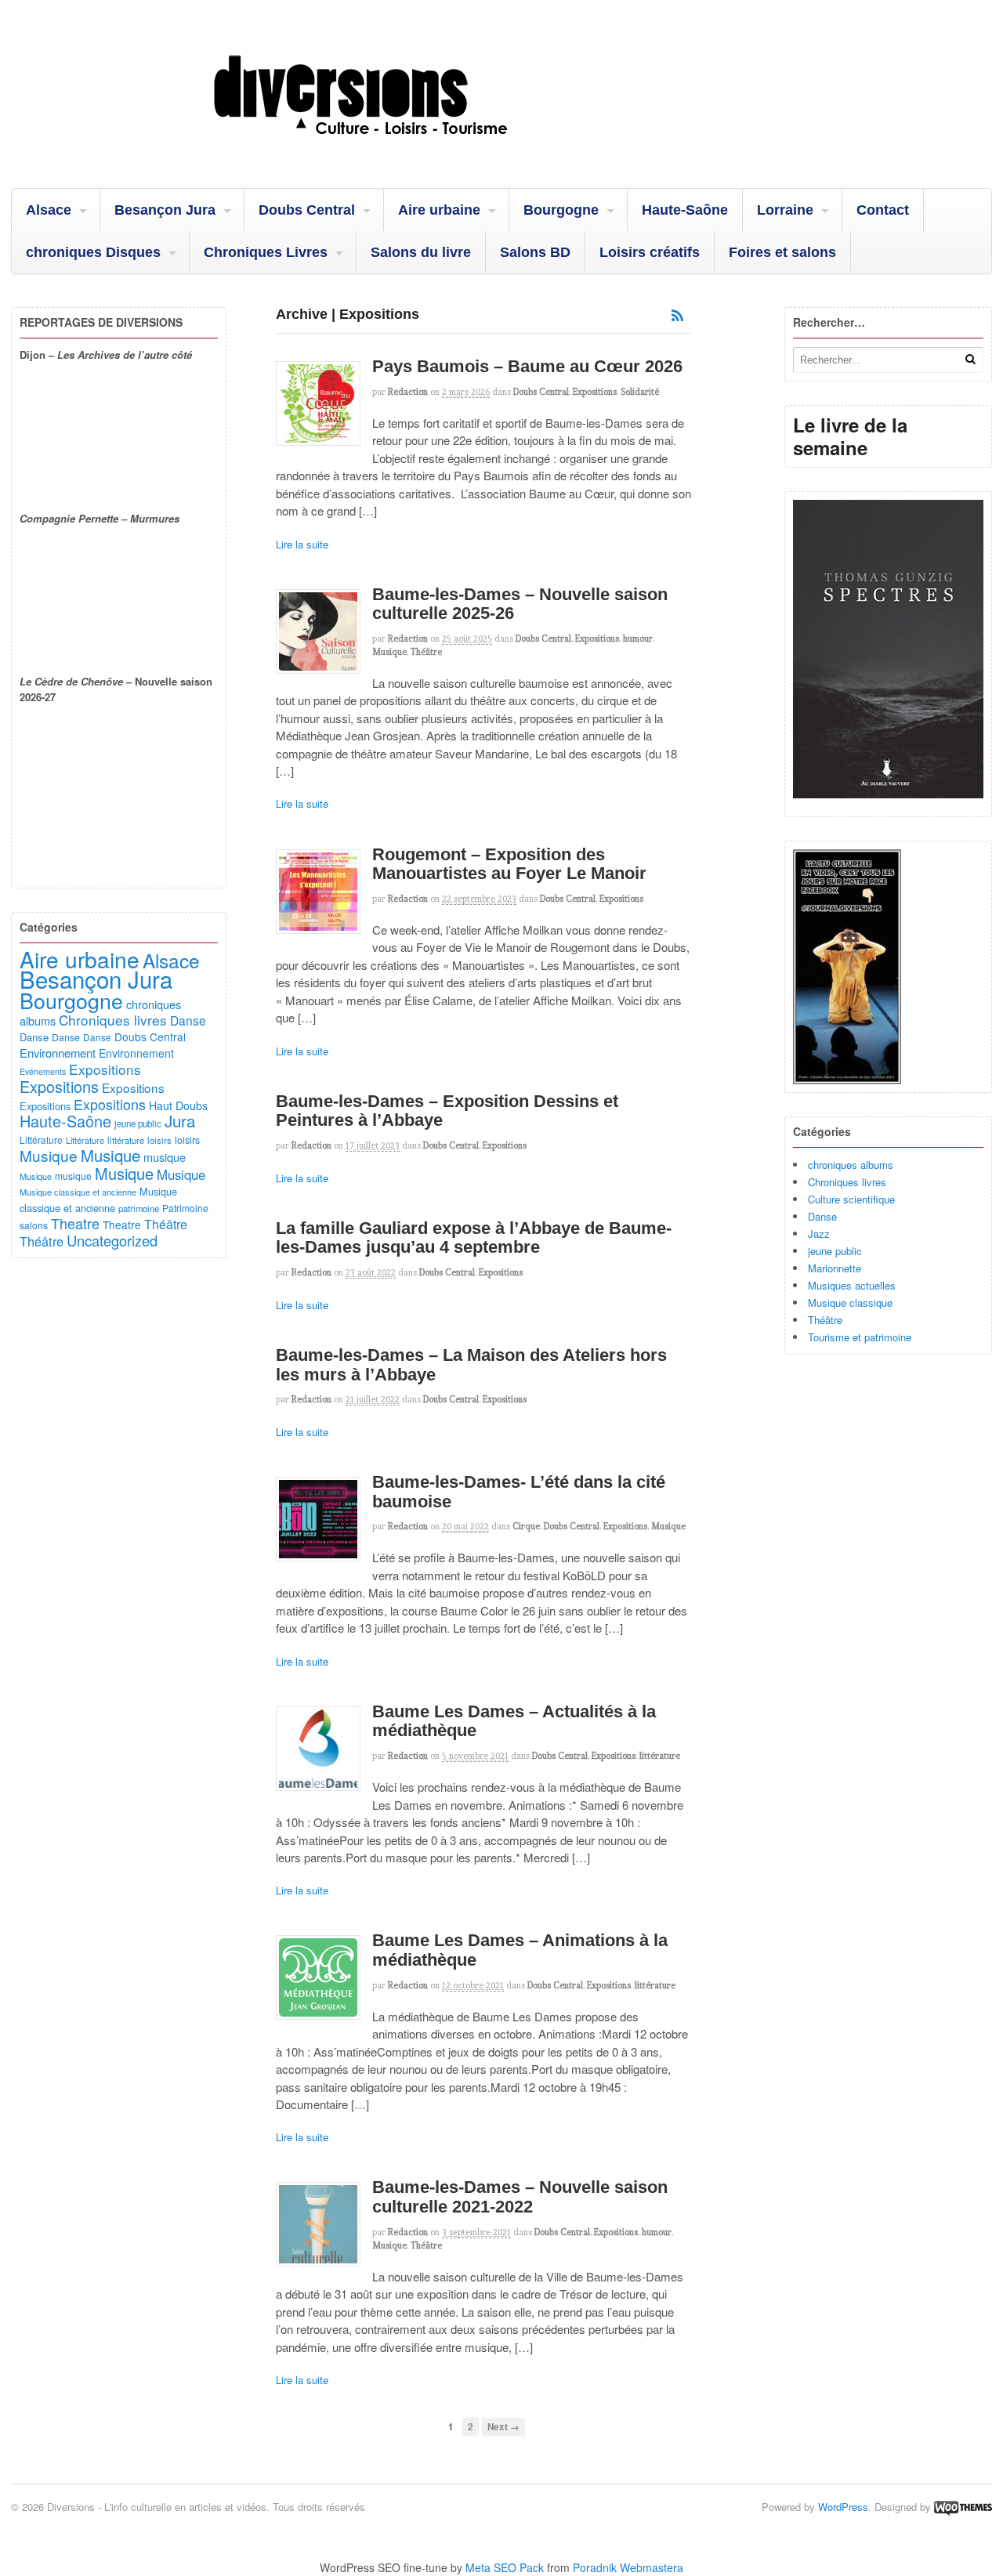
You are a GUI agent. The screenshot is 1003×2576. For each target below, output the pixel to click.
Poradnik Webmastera (628, 2567)
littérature (660, 1756)
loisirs (159, 1140)
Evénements (43, 1071)
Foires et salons (782, 252)
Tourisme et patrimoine (860, 1337)
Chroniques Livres (266, 252)
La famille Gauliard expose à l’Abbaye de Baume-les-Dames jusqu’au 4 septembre (474, 1238)
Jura (180, 1120)
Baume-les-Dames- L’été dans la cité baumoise (519, 1492)
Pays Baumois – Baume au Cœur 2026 (527, 366)
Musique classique (850, 1302)
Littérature (41, 1140)
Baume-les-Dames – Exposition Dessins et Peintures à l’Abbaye (447, 1111)
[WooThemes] (963, 2507)
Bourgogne (561, 210)
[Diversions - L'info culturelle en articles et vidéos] (403, 148)
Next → (503, 2427)
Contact (883, 210)
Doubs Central (307, 210)
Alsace (49, 210)
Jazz (819, 1234)
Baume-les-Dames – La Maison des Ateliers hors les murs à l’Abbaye (471, 1365)
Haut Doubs (178, 1105)
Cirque (526, 1526)
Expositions (595, 392)
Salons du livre (421, 252)
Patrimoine (185, 1208)
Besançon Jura (165, 210)
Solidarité (640, 392)
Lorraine (785, 210)
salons (34, 1225)
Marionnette (835, 1268)
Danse (822, 1216)
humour (638, 639)
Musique (389, 652)
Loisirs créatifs (650, 252)
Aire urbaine (439, 210)
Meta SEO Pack (505, 2567)
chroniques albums (851, 1165)
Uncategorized (112, 1240)
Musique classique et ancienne (78, 1192)
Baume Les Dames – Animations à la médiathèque (520, 1950)
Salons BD (535, 252)
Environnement (58, 1053)
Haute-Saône (685, 210)
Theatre (75, 1223)
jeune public (835, 1251)
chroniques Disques (93, 252)
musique (165, 1157)
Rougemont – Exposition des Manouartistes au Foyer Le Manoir (509, 864)
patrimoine (139, 1208)
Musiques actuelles (852, 1285)
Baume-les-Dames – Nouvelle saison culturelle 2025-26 (520, 604)
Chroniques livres (847, 1182)
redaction (408, 392)
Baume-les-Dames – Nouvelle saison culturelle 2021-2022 (520, 2197)
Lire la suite (302, 544)
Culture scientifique (851, 1199)
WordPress (843, 2507)
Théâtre (426, 652)
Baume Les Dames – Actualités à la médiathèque (514, 1721)
